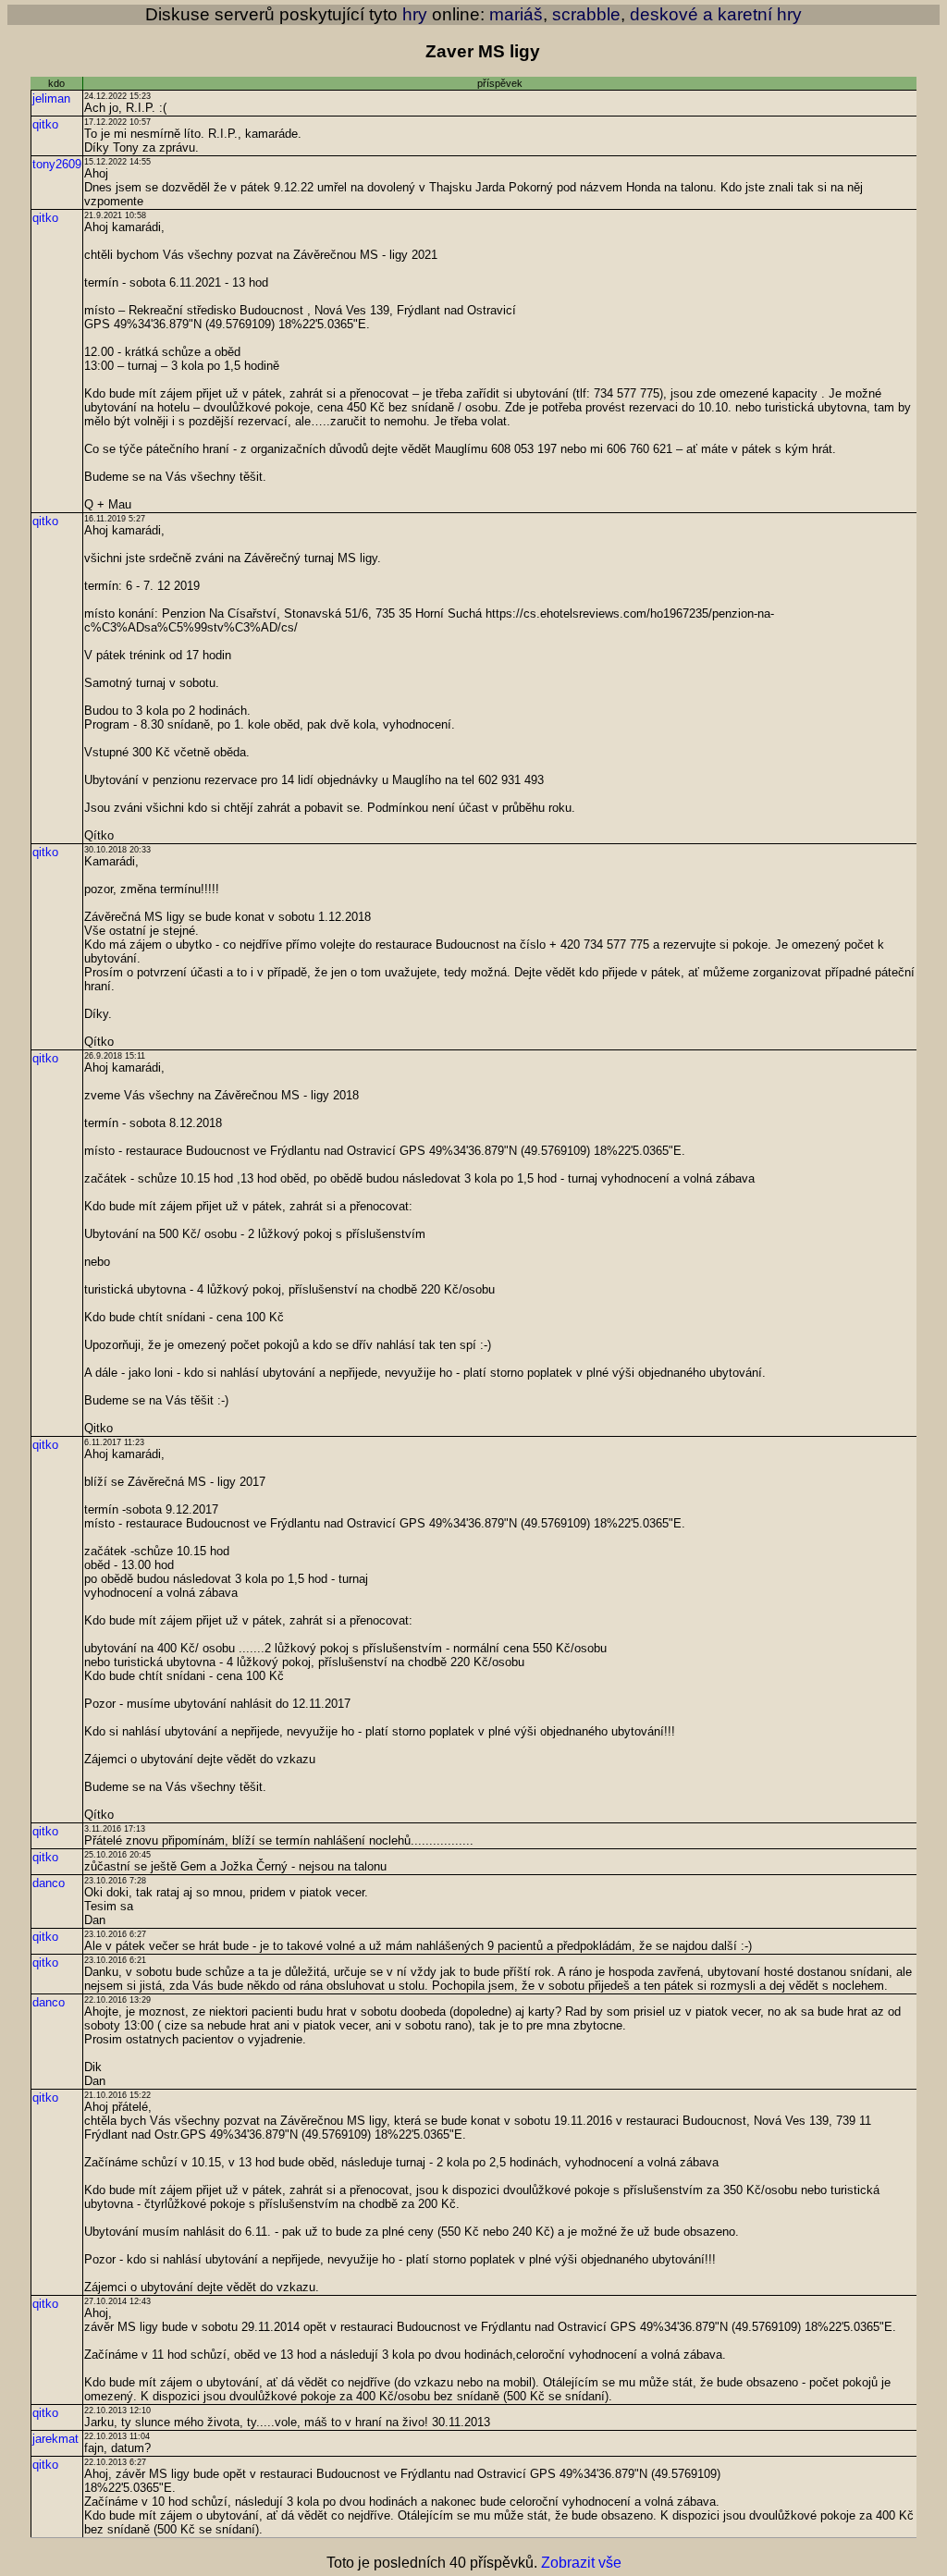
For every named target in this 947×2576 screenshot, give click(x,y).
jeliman (51, 98)
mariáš (516, 14)
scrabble (586, 14)
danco (49, 1883)
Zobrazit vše (581, 2563)
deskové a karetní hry (716, 14)
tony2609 (57, 164)
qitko (45, 124)
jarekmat (55, 2439)
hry (415, 14)
